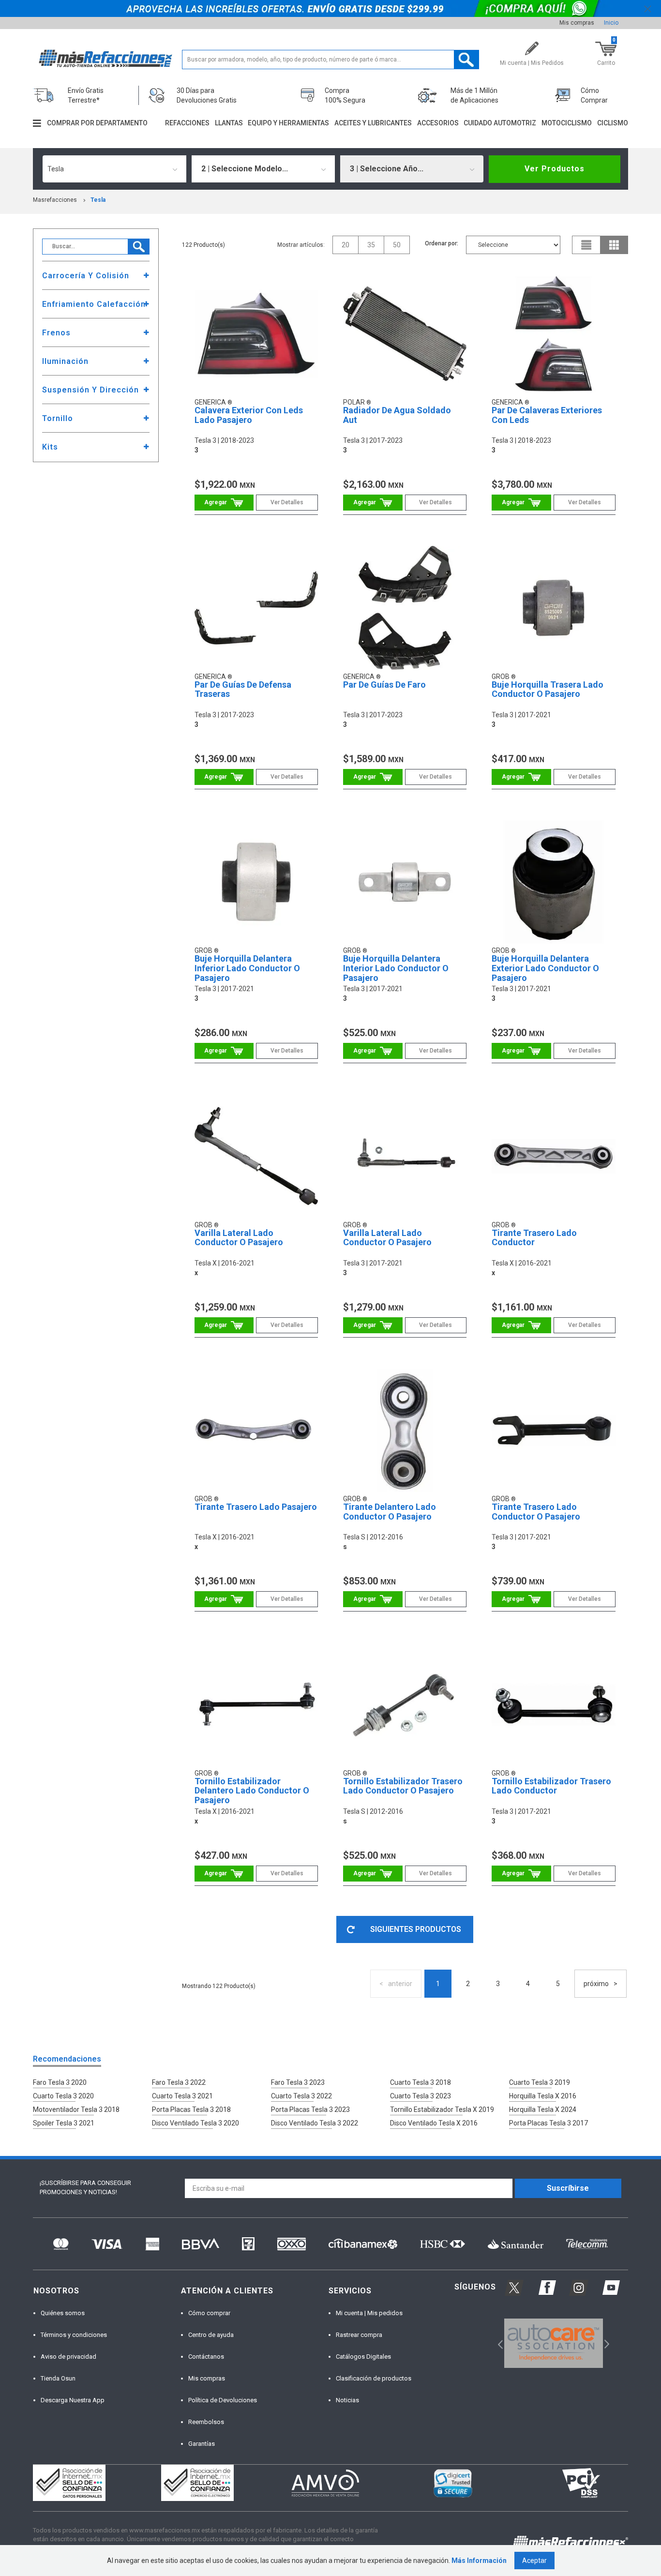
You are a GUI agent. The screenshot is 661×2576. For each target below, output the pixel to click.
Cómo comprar (209, 2313)
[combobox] (114, 169)
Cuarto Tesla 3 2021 (182, 2096)
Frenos (56, 333)
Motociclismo (567, 123)
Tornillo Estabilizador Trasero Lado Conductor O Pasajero (403, 1786)
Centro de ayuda (211, 2335)
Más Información (479, 2561)
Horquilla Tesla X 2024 (543, 2109)
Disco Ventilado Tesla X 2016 (434, 2123)
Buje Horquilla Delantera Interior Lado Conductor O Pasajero (396, 968)
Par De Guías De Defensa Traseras (243, 689)
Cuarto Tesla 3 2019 (540, 2082)
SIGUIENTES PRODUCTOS (416, 1929)
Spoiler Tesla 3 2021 (64, 2123)
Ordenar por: (442, 243)
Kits (50, 447)
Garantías (202, 2444)
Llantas (229, 123)
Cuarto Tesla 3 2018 (421, 2082)
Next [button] (606, 2343)
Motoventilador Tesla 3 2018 (76, 2109)
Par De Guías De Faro (384, 685)
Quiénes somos (63, 2313)
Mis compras (577, 23)
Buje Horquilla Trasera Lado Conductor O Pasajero (548, 689)
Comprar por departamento (97, 123)
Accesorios (438, 123)
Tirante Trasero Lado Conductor (534, 1238)
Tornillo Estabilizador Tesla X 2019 (442, 2109)
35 (371, 245)
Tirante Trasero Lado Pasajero (256, 1507)
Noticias (347, 2400)
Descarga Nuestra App (73, 2400)
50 (397, 245)
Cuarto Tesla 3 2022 (301, 2096)
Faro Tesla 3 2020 (60, 2082)
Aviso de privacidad (68, 2357)
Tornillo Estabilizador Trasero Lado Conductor (551, 1786)
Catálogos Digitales (363, 2357)
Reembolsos (206, 2422)
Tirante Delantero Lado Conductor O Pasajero (390, 1512)
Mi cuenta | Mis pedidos (369, 2313)
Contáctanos (206, 2357)
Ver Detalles (287, 502)
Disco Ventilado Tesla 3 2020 (195, 2123)
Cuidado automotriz (500, 123)
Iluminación (65, 361)
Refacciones (187, 123)
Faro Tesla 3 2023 (298, 2082)
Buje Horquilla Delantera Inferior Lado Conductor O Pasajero (247, 968)
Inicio (611, 23)
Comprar (224, 503)
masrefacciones (55, 200)
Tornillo (58, 418)
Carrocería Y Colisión (86, 276)
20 (346, 245)
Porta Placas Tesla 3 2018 (191, 2109)
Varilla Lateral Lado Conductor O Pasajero (239, 1238)
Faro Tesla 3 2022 (179, 2082)
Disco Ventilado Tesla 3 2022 (315, 2123)
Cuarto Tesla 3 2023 (421, 2096)
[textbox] (331, 60)
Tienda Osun (58, 2378)
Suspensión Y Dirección (90, 390)
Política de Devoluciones (223, 2400)
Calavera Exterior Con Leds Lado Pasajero (249, 415)
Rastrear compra (359, 2335)
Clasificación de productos (374, 2378)
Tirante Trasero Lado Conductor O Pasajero (536, 1512)
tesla (98, 200)
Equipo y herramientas (288, 123)
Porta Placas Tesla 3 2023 (310, 2109)
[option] (553, 2343)
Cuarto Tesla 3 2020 (63, 2096)
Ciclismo (613, 123)
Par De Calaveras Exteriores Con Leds (547, 415)
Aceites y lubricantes (373, 123)
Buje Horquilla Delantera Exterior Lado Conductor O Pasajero (545, 968)
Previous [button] (497, 2343)
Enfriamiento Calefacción (94, 304)
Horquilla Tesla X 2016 (543, 2096)
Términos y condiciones (74, 2335)
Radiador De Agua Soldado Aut (397, 415)
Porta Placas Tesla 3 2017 (548, 2123)
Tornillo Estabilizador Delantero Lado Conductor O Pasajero (252, 1791)
